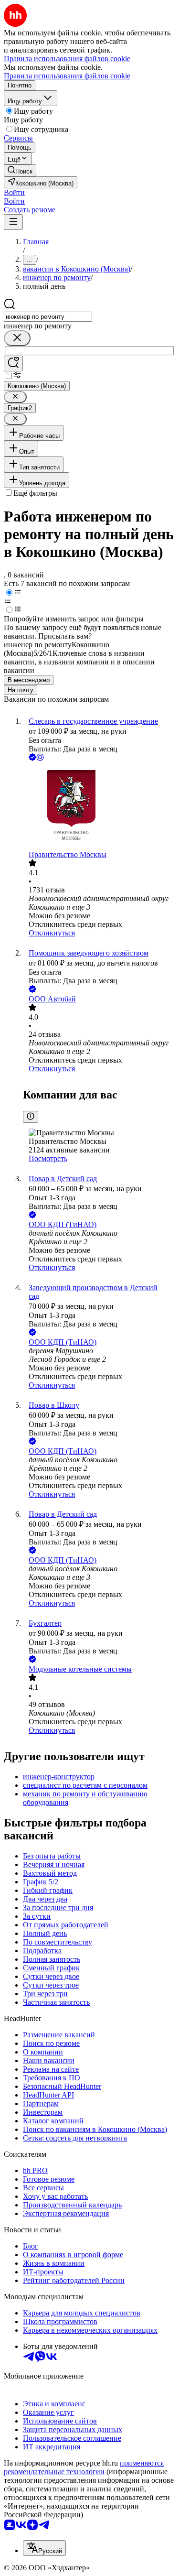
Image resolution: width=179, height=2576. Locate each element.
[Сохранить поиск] (13, 364)
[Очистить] (17, 338)
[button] (14, 192)
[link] (20, 170)
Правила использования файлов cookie (67, 76)
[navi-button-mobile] (13, 222)
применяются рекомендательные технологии (84, 2467)
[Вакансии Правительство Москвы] (99, 807)
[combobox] (48, 317)
